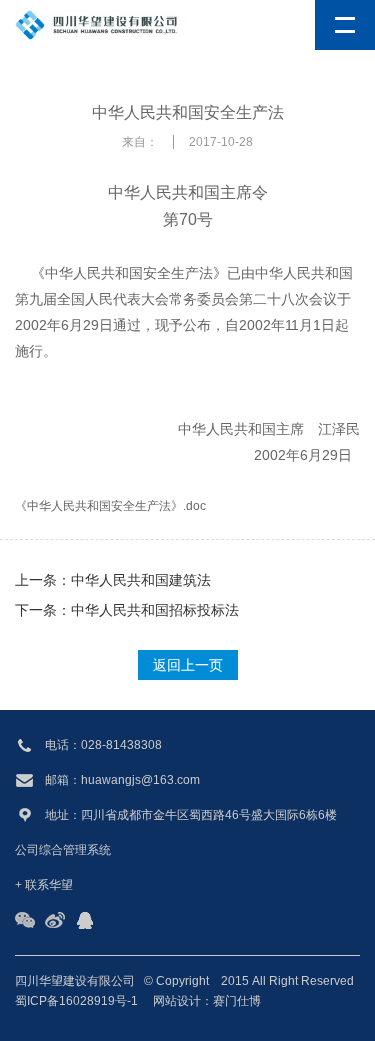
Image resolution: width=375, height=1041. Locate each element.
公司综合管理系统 (63, 850)
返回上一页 (188, 665)
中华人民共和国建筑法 (141, 580)
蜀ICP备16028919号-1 (76, 1001)
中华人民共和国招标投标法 (155, 610)
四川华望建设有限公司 (75, 981)
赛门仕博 (237, 1001)
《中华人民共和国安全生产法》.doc (110, 506)
